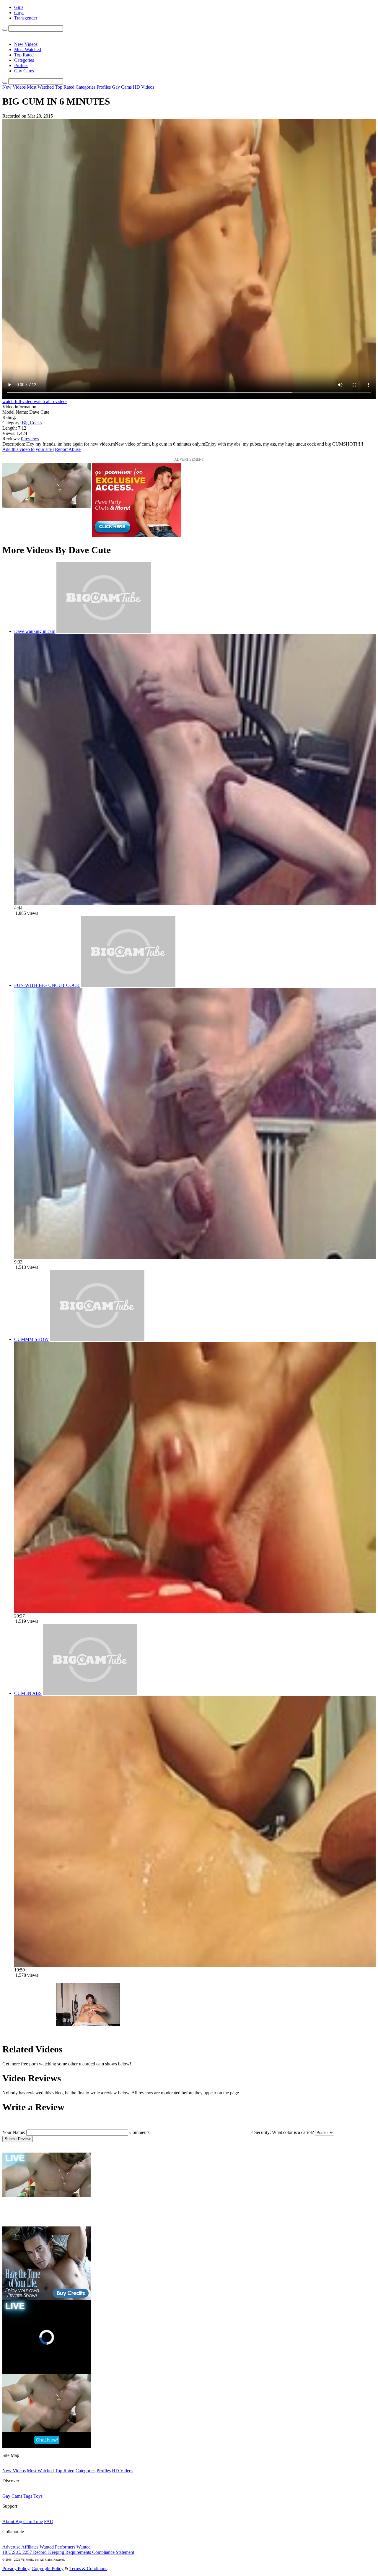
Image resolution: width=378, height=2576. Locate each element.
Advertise (11, 2547)
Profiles (21, 65)
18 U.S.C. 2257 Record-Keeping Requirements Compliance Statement (68, 2552)
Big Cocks (32, 423)
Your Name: (14, 2132)
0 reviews (30, 439)
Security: (263, 2132)
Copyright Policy (48, 2568)
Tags (28, 2496)
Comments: (140, 2132)
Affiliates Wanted (38, 2547)
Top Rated (24, 55)
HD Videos (144, 87)
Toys (38, 2496)
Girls (19, 7)
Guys (19, 13)
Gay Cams (24, 71)
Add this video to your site (28, 449)
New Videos (26, 44)
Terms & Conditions (88, 2568)
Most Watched (28, 49)
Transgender (26, 18)
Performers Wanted (73, 2547)
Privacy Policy (16, 2568)
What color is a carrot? (293, 2132)
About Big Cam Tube (23, 2521)
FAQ (49, 2521)
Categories (24, 60)
